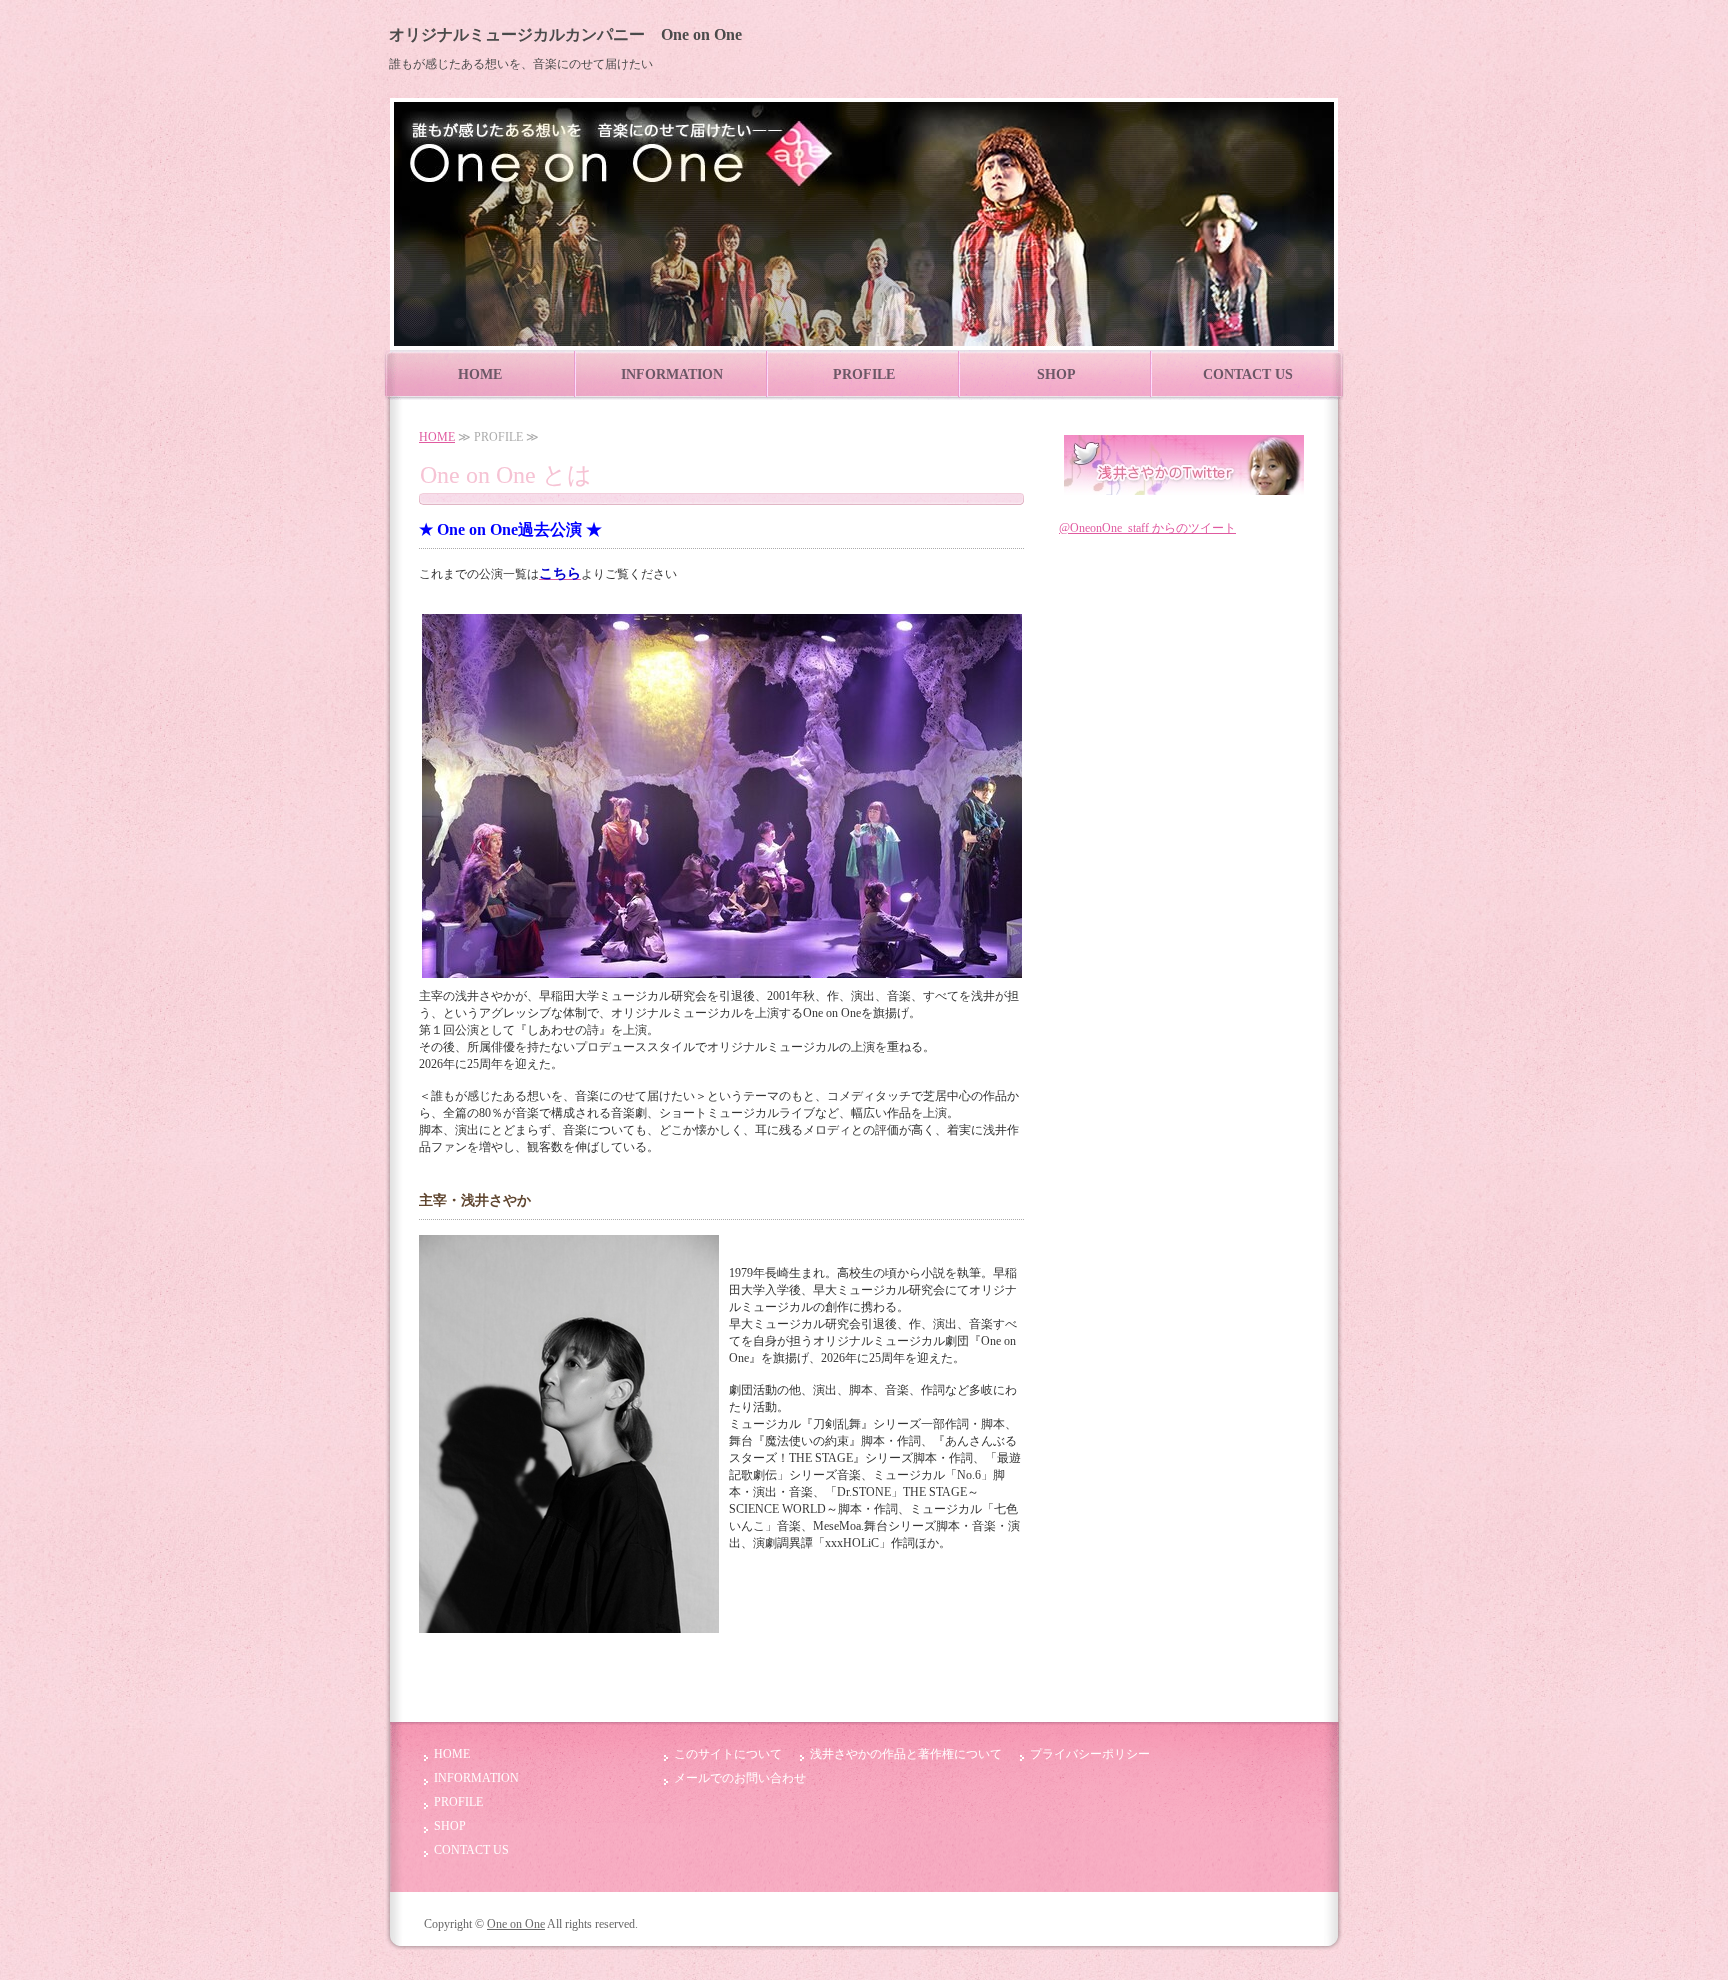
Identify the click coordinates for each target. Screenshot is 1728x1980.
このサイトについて (728, 1754)
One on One (516, 1924)
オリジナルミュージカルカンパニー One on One (565, 34)
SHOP (1056, 374)
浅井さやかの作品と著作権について (906, 1754)
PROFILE (864, 374)
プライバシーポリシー (1090, 1754)
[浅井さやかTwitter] (1184, 487)
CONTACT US (1248, 374)
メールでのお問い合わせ (740, 1778)
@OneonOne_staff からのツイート (1147, 528)
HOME (480, 374)
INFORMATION (672, 374)
